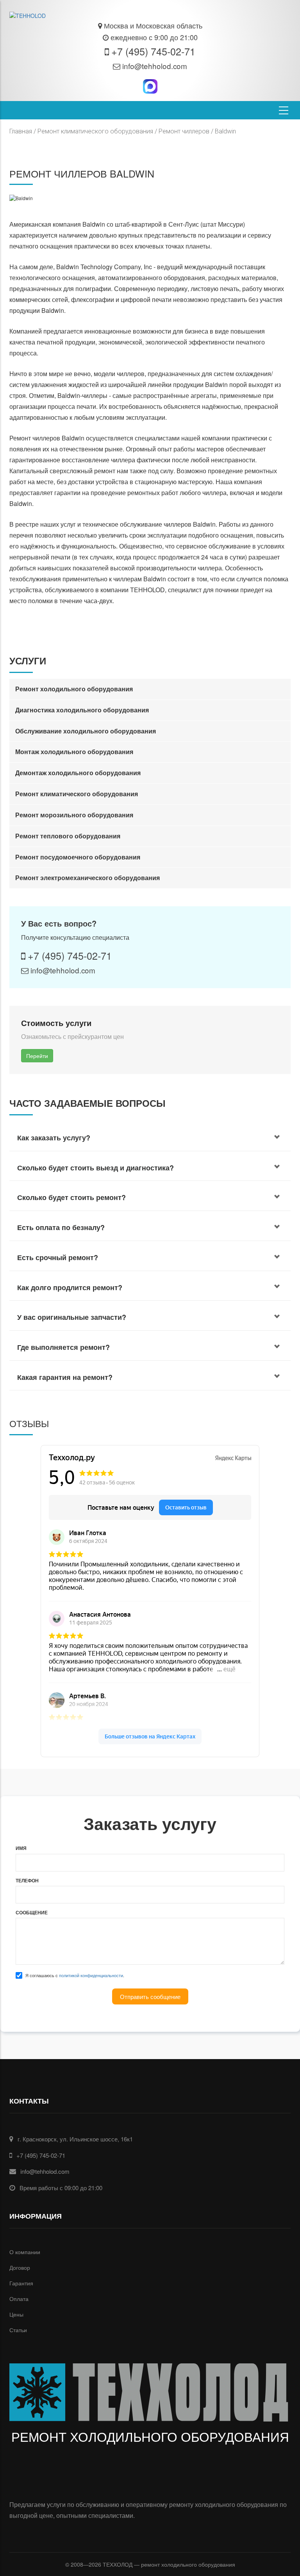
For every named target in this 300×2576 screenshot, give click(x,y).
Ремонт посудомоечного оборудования (78, 857)
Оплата (19, 2299)
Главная (21, 131)
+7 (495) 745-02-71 (153, 51)
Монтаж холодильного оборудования (74, 752)
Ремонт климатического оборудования (95, 131)
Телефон (27, 1881)
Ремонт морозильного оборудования (74, 815)
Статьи (18, 2330)
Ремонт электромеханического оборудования (87, 878)
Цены (16, 2314)
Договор (20, 2267)
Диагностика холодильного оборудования (82, 710)
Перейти (37, 1056)
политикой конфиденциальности (91, 1975)
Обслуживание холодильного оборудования (86, 731)
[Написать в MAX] (150, 87)
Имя (21, 1848)
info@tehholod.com (155, 66)
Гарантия (21, 2283)
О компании (25, 2252)
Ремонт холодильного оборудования (74, 689)
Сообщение (32, 1913)
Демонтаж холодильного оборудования (78, 773)
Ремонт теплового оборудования (68, 836)
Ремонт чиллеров (184, 131)
